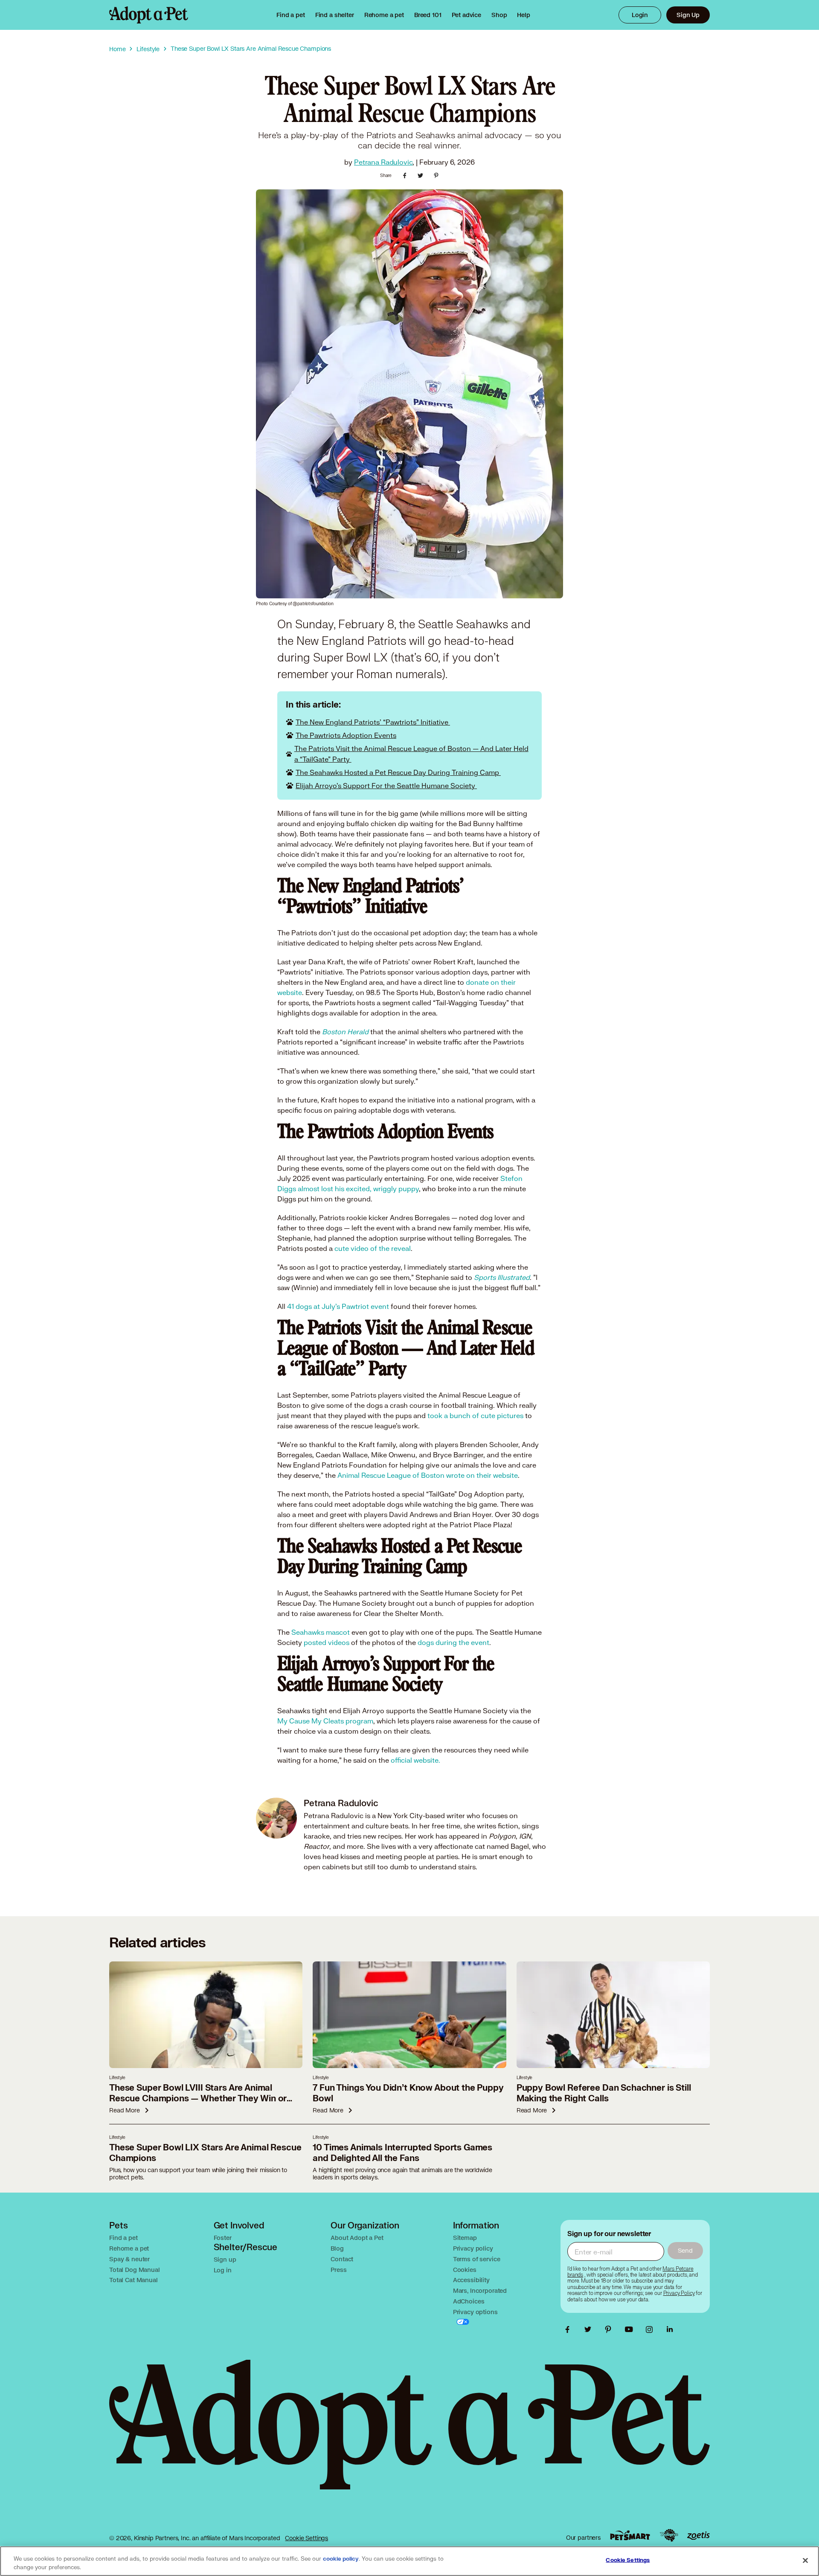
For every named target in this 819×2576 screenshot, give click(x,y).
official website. (415, 1760)
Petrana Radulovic (383, 162)
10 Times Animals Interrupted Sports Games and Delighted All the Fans (402, 2153)
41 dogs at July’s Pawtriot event (338, 1306)
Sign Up (688, 15)
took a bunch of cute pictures (475, 1415)
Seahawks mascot (321, 1632)
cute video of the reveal (373, 1248)
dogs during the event (453, 1642)
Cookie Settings (306, 2538)
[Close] (805, 2560)
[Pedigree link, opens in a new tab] (669, 2535)
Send (685, 2250)
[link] (384, 15)
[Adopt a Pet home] (149, 15)
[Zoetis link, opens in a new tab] (698, 2536)
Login (640, 15)
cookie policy (341, 2559)
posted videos (327, 1642)
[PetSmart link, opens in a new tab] (630, 2535)
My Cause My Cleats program (325, 1721)
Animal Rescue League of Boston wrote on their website (428, 1475)
